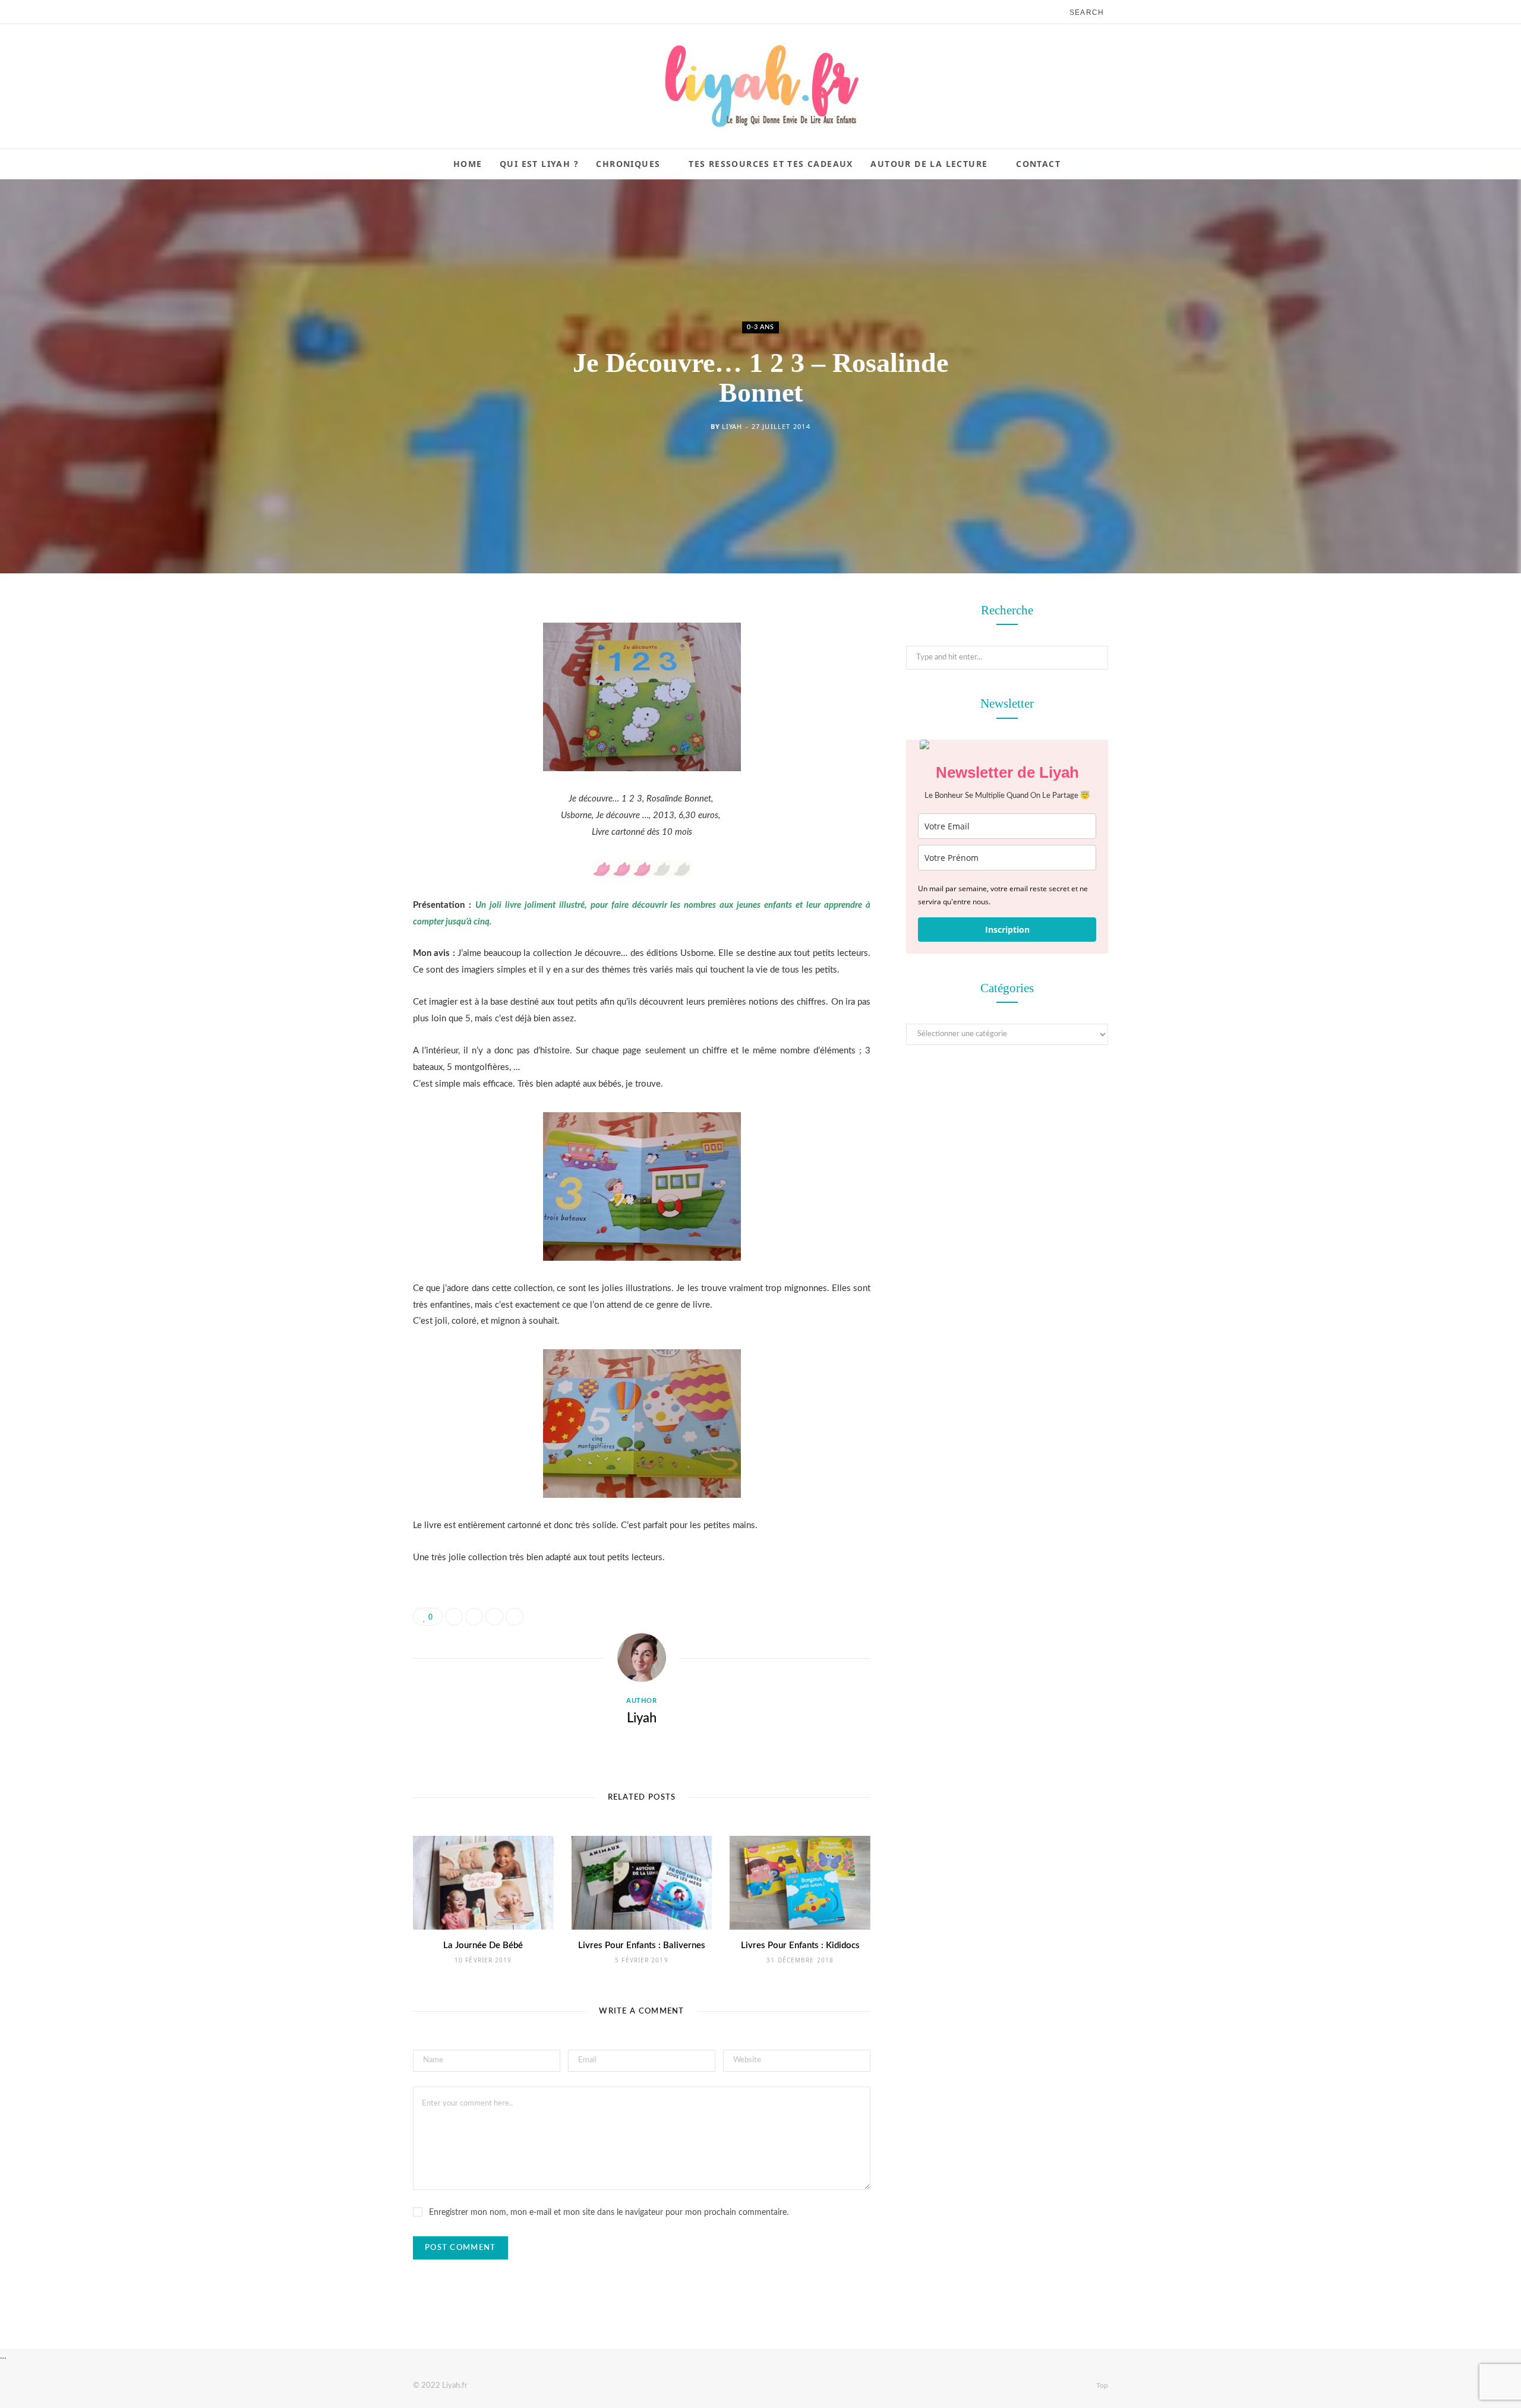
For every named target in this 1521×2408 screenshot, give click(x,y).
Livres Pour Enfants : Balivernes (642, 1945)
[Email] (354, 739)
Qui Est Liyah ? (539, 164)
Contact (1038, 164)
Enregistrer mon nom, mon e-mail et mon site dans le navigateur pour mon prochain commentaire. (609, 2213)
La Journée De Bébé (483, 1945)
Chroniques (628, 164)
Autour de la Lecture (929, 164)
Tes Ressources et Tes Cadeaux (771, 164)
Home (468, 164)
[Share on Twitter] (354, 678)
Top (1101, 2385)
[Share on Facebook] (354, 648)
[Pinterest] (354, 708)
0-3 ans (760, 327)
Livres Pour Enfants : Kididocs (800, 1945)
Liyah (732, 426)
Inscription (1007, 930)
